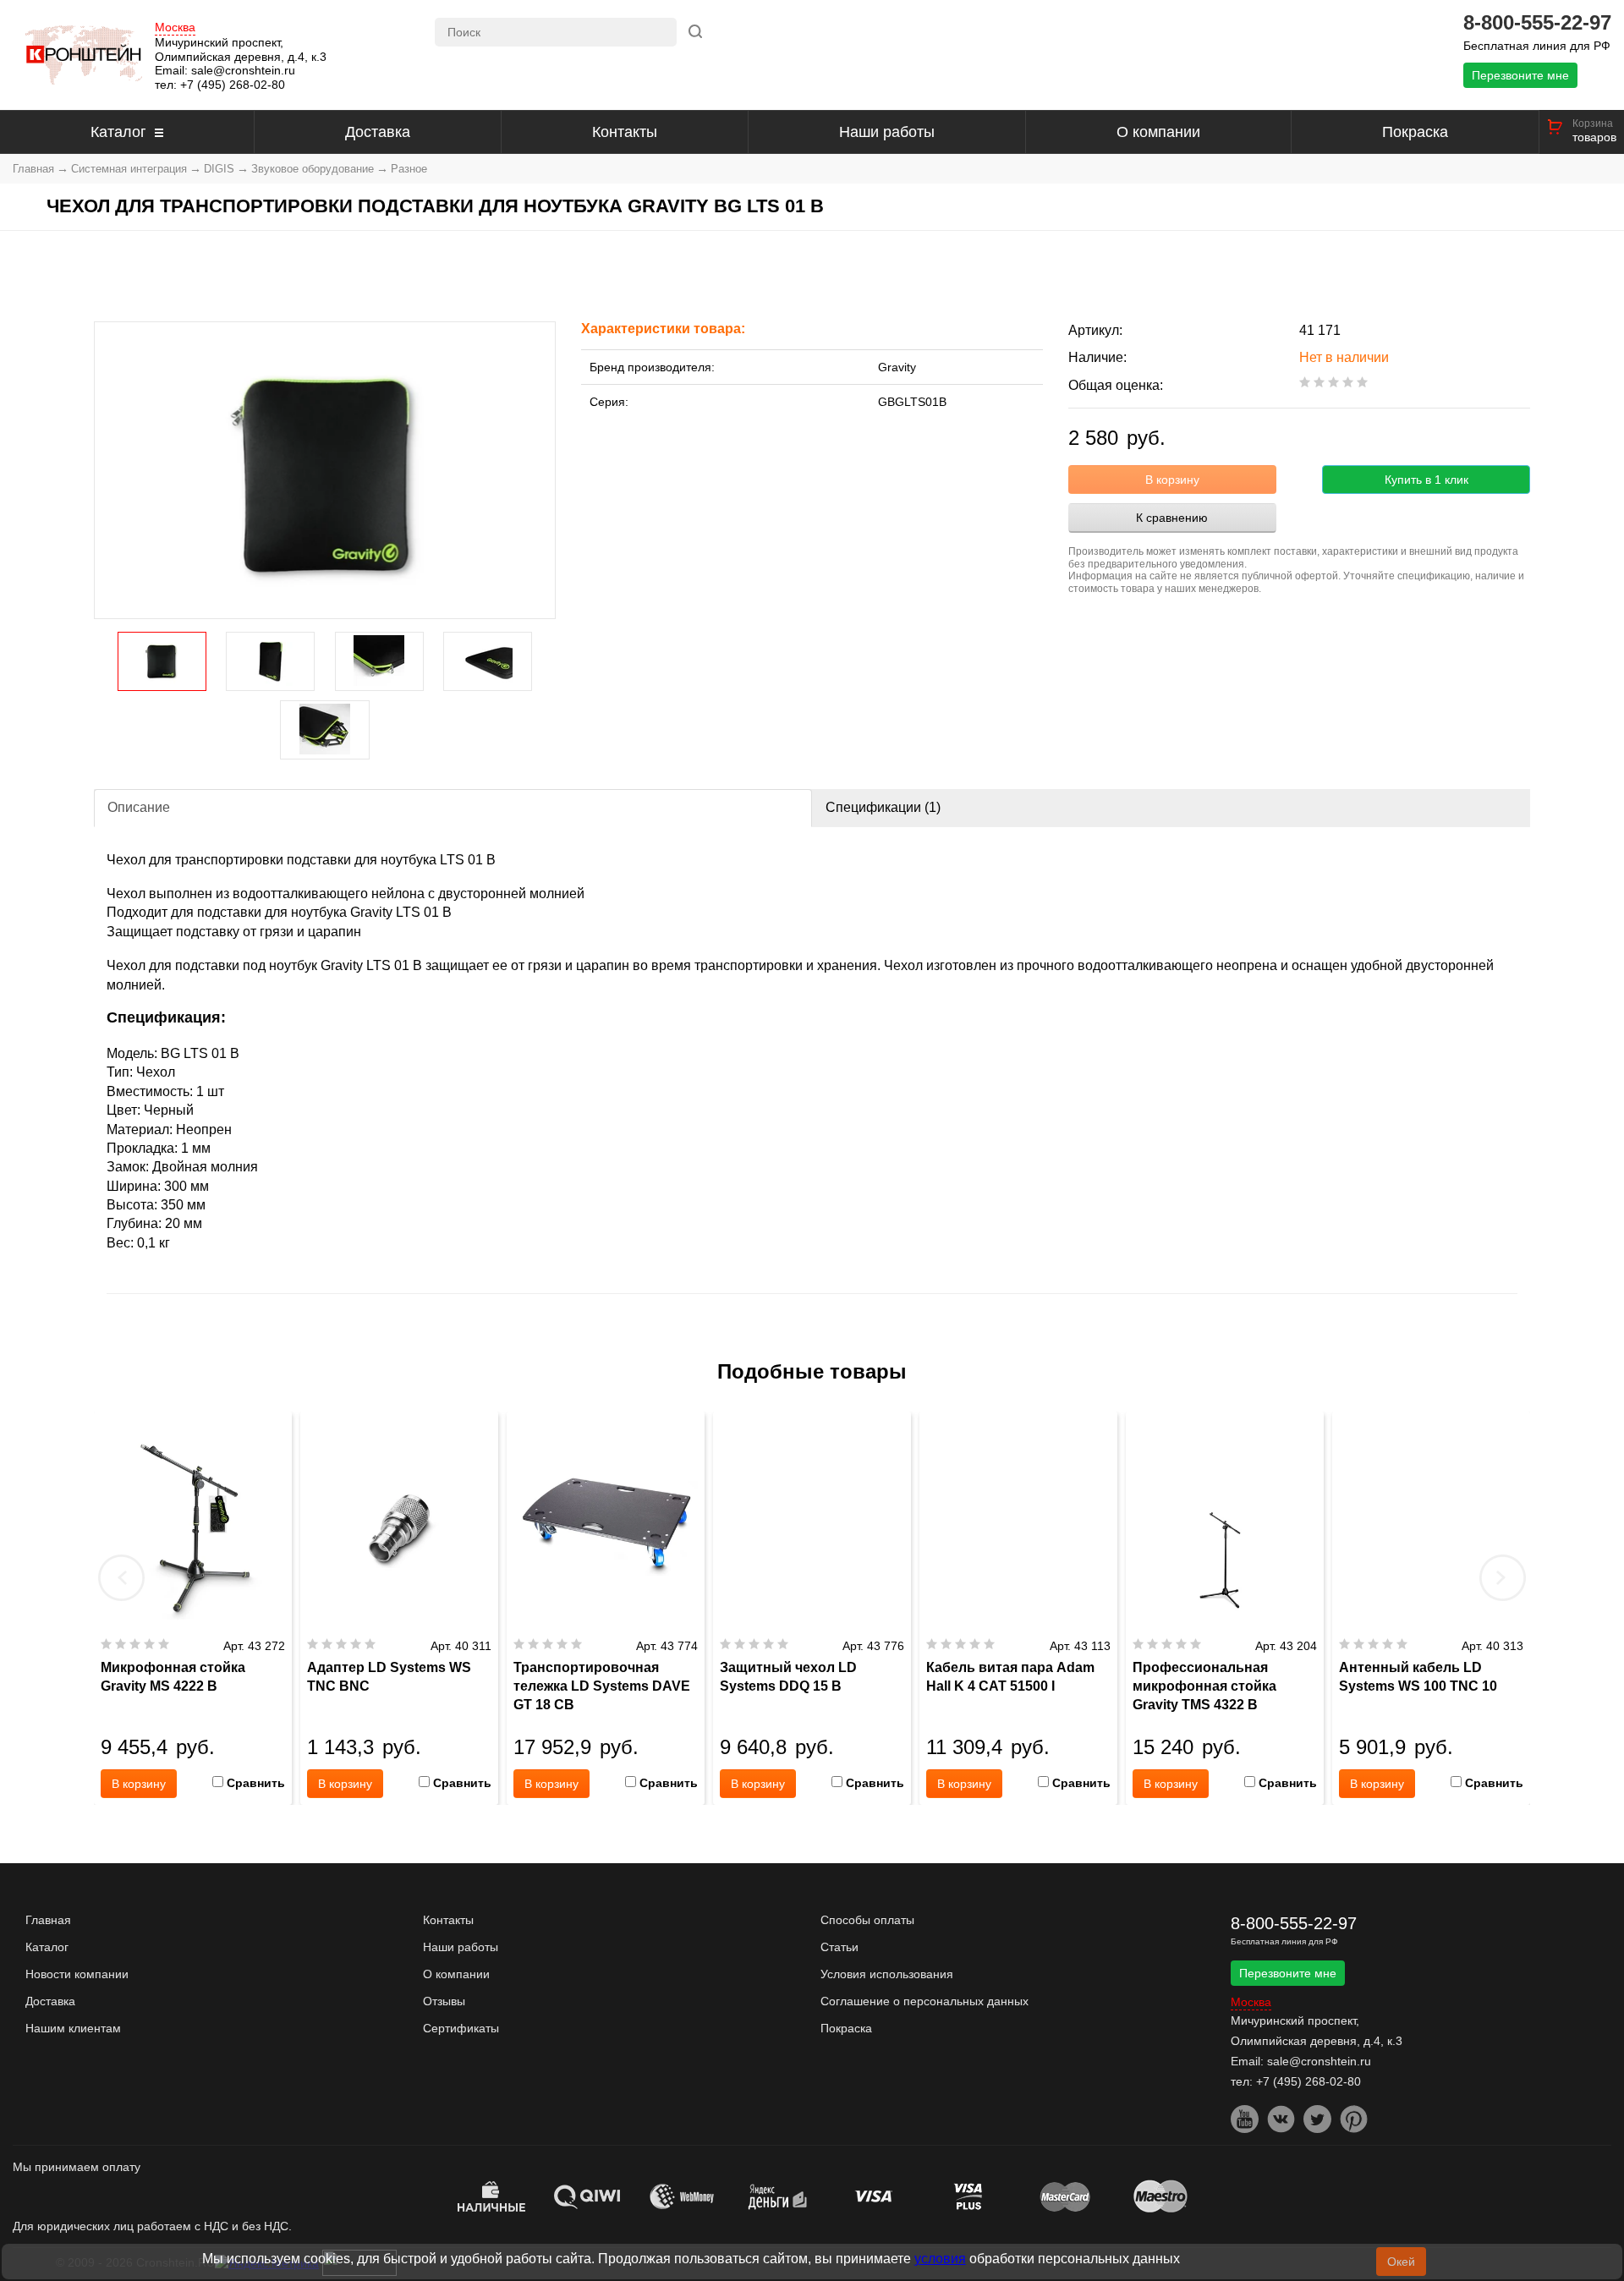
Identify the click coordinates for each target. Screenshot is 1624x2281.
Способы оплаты (867, 1920)
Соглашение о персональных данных (924, 2001)
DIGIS (219, 169)
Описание (139, 807)
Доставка (378, 132)
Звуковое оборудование (313, 169)
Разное (409, 169)
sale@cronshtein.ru (243, 70)
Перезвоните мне (1520, 75)
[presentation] (122, 1577)
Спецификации (883, 807)
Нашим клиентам (73, 2028)
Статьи (839, 1947)
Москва (175, 27)
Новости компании (77, 1974)
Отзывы (444, 2001)
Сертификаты (461, 2028)
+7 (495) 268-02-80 (233, 85)
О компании (1158, 132)
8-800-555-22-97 (1537, 23)
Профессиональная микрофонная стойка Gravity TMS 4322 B (1204, 1686)
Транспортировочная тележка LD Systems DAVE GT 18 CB (602, 1686)
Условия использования (887, 1974)
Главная (33, 169)
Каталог (118, 132)
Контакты (625, 132)
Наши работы (887, 132)
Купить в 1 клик (1426, 480)
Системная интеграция (129, 169)
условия (940, 2259)
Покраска (1415, 132)
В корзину (1172, 480)
